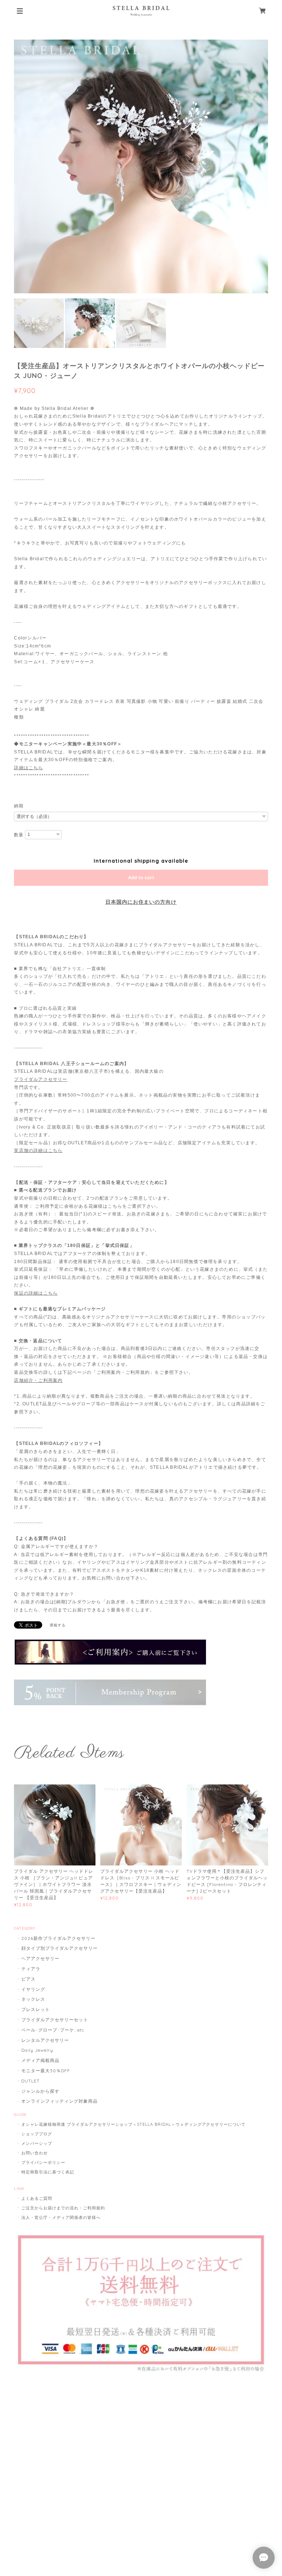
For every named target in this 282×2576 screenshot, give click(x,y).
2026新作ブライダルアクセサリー (58, 1938)
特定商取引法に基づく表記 (48, 2172)
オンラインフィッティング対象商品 (59, 2101)
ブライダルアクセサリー (41, 1079)
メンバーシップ (37, 2143)
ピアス (28, 1979)
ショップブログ (37, 2134)
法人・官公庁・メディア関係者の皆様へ (61, 2217)
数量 (19, 835)
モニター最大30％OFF (46, 2071)
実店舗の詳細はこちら (38, 1151)
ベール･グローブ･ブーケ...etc (53, 2030)
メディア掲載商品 (40, 2060)
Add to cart (141, 878)
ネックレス (33, 1999)
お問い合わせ (35, 2153)
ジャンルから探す (40, 2091)
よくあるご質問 (37, 2198)
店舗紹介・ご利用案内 (38, 1380)
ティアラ (31, 1969)
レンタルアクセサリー (45, 2040)
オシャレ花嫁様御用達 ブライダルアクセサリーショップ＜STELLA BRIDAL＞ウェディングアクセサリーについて (133, 2124)
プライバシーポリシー (43, 2162)
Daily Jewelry (37, 2050)
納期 (19, 806)
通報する (58, 1625)
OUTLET (30, 2081)
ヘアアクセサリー (40, 1958)
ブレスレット (36, 2009)
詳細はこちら (28, 768)
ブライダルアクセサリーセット (55, 2020)
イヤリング (33, 1989)
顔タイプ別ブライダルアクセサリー (59, 1948)
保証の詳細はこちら (36, 1293)
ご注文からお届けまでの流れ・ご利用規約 (63, 2208)
